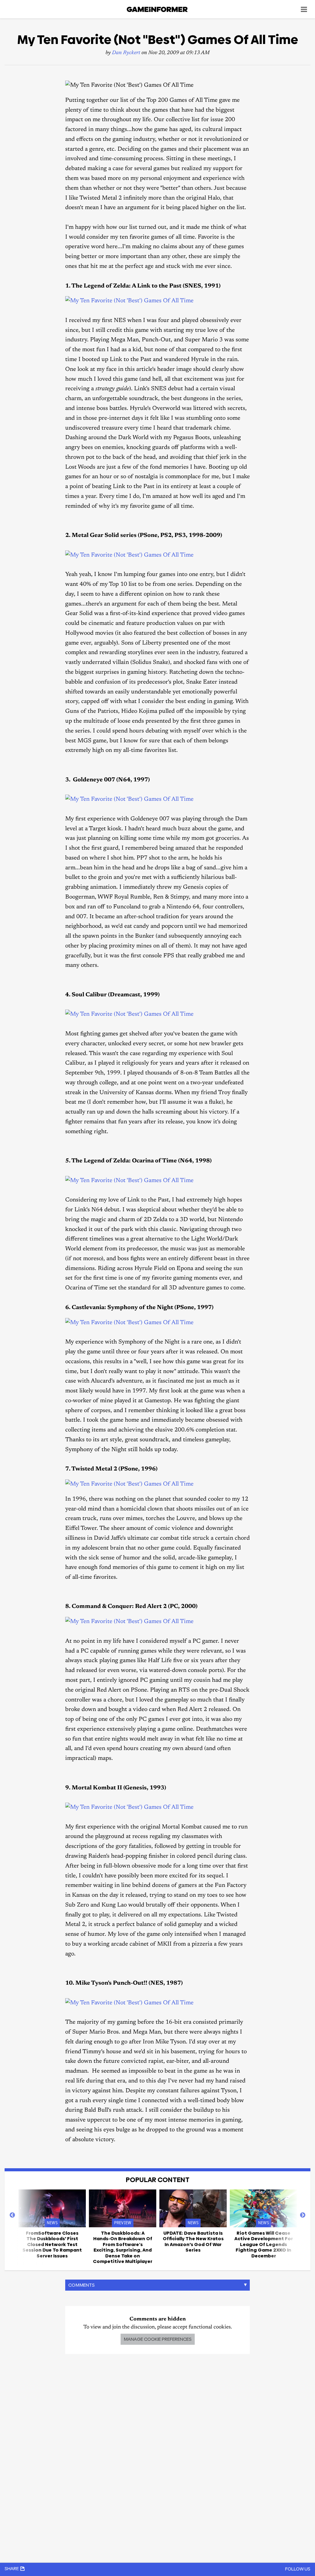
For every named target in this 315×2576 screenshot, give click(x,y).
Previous (12, 2215)
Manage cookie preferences (158, 2339)
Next (303, 2215)
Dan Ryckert (126, 53)
